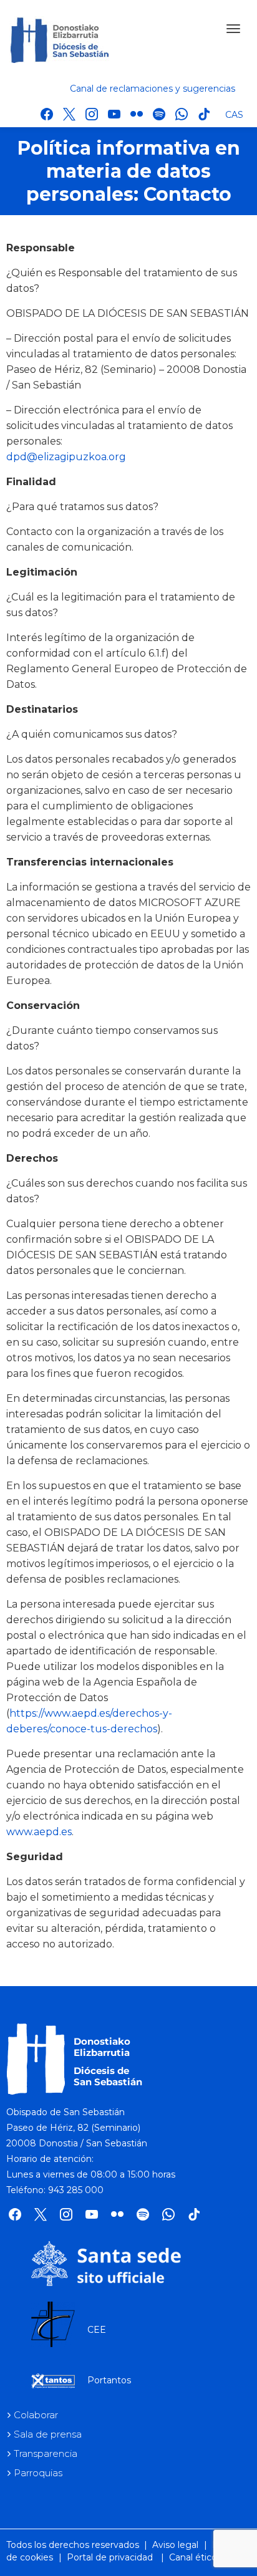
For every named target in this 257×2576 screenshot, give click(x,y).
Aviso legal (175, 2545)
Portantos (109, 2380)
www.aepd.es (39, 1832)
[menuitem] (235, 114)
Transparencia (46, 2453)
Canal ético (193, 2557)
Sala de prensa (48, 2434)
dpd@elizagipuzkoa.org (66, 457)
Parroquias (38, 2473)
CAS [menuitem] (234, 115)
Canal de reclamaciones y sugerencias (153, 89)
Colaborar (36, 2415)
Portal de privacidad (110, 2557)
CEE (97, 2330)
